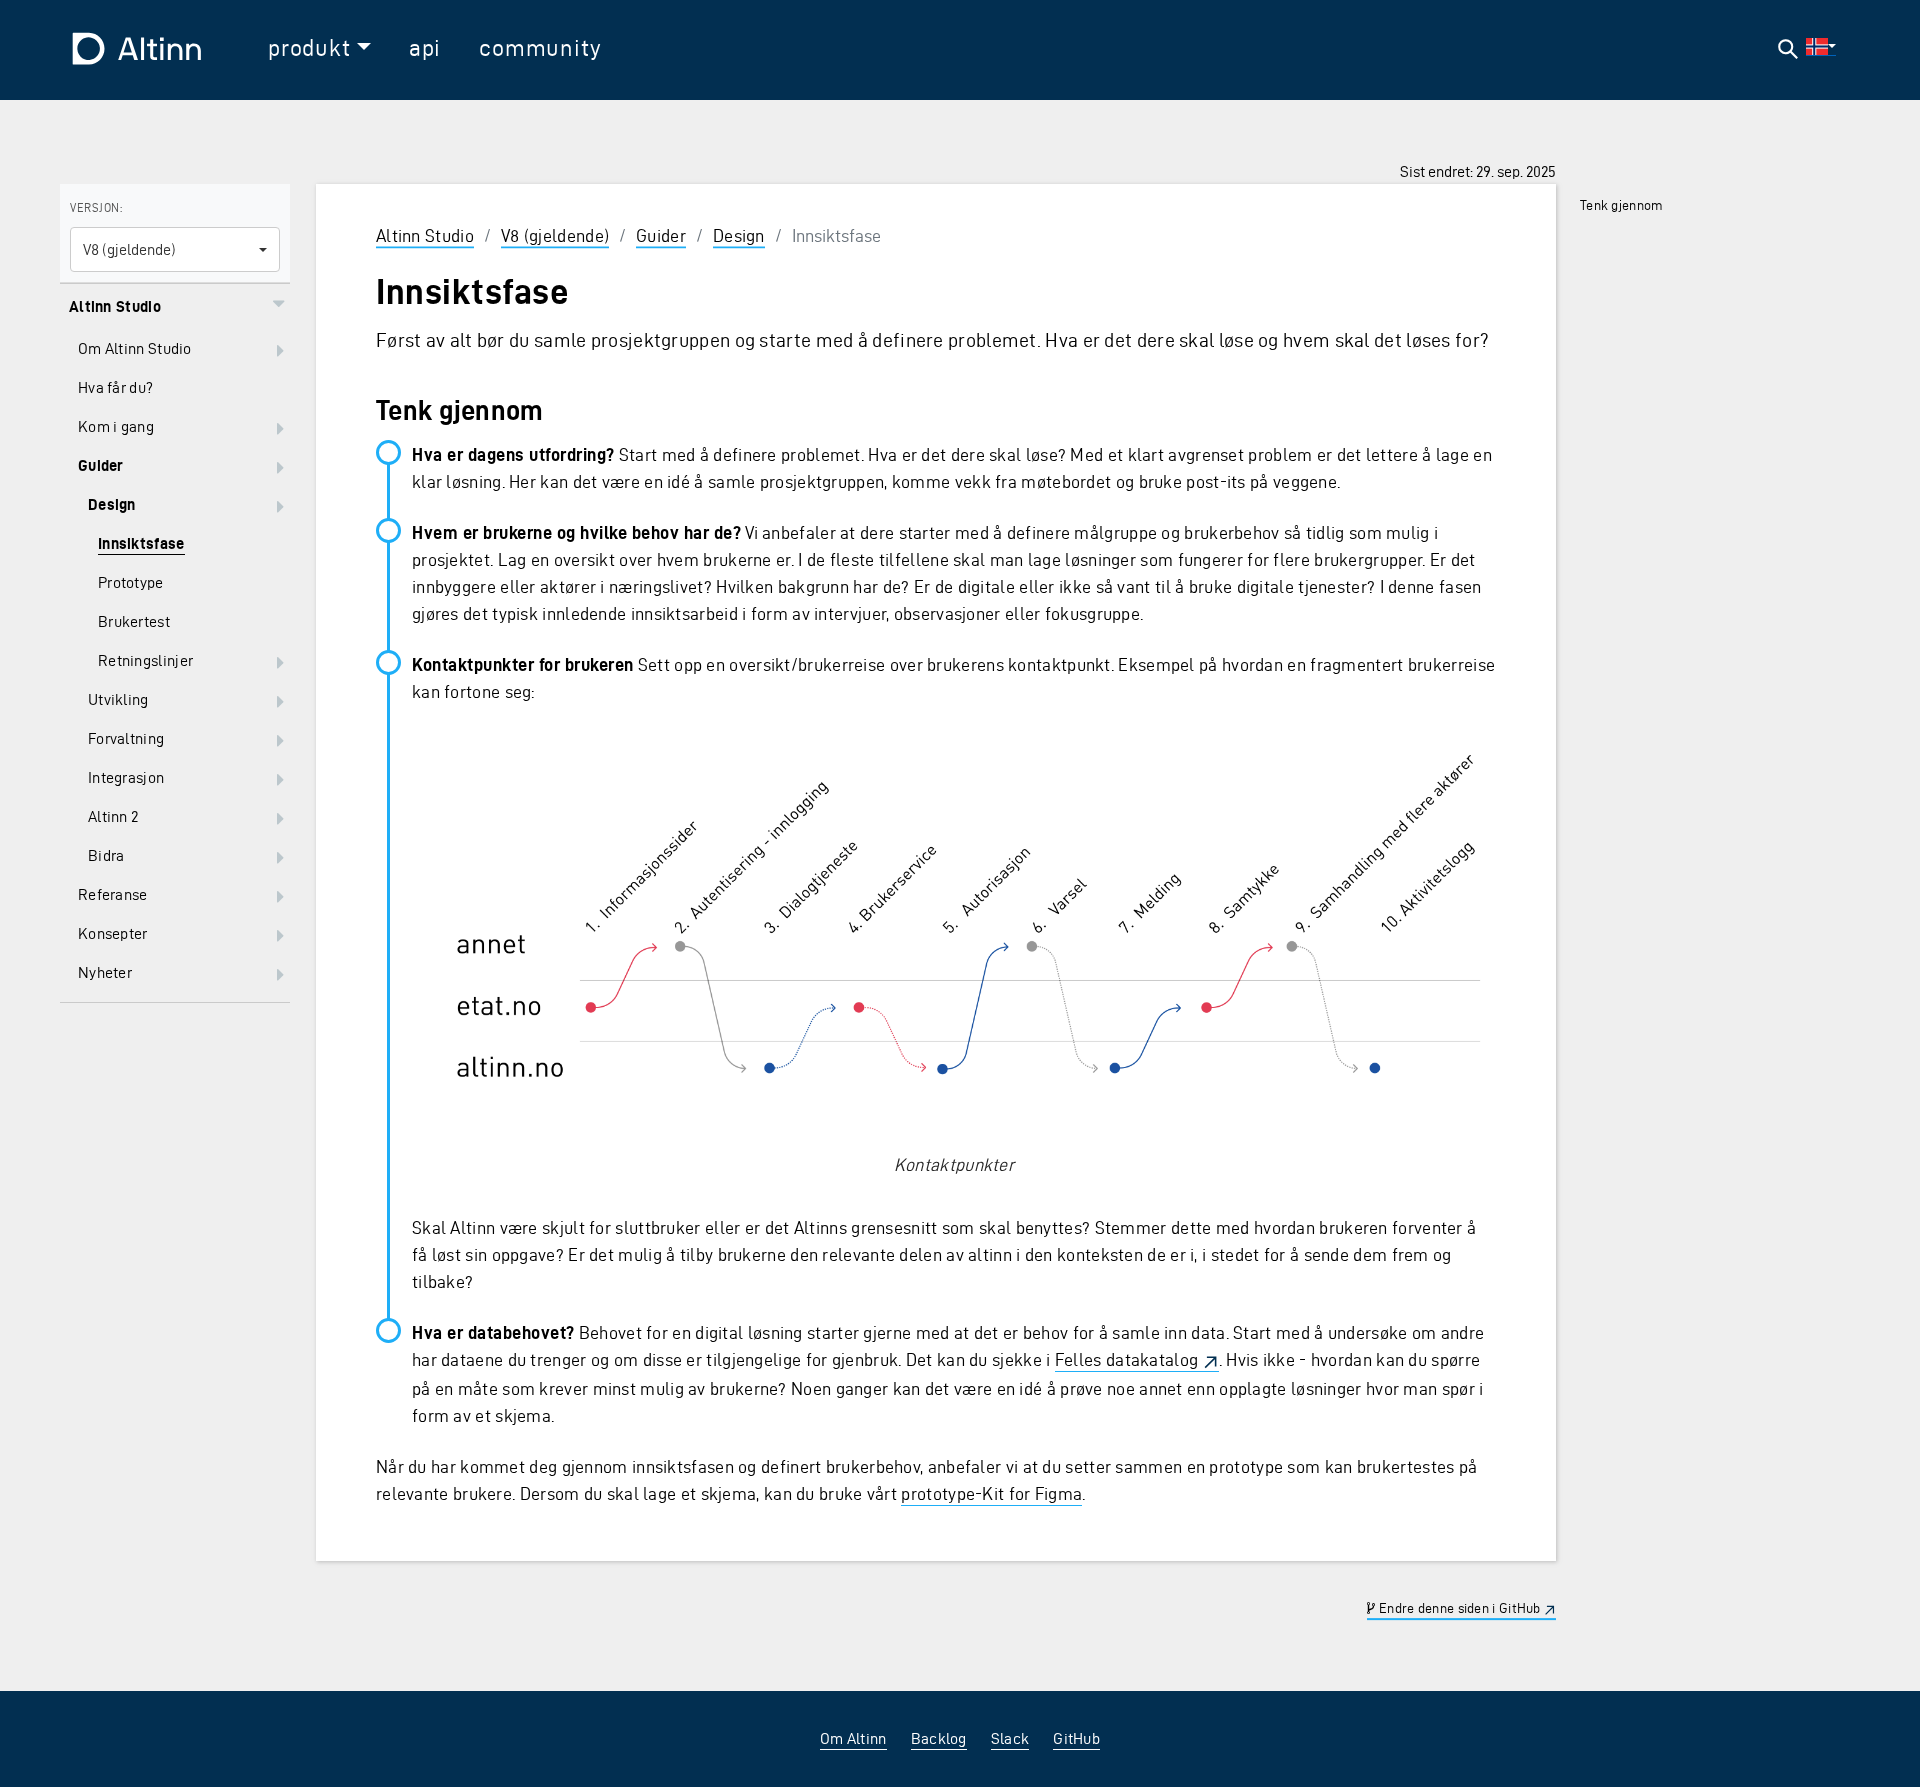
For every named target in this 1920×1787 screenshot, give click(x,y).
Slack (1010, 1738)
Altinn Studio (425, 235)
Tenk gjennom (1622, 205)
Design (739, 235)
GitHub (1076, 1738)
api (425, 48)
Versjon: (96, 207)
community (540, 48)
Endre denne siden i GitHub (1458, 1608)
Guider (661, 235)
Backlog (939, 1738)
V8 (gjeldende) (555, 235)
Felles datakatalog (1126, 1359)
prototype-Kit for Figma (991, 1493)
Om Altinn (853, 1738)
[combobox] (175, 249)
